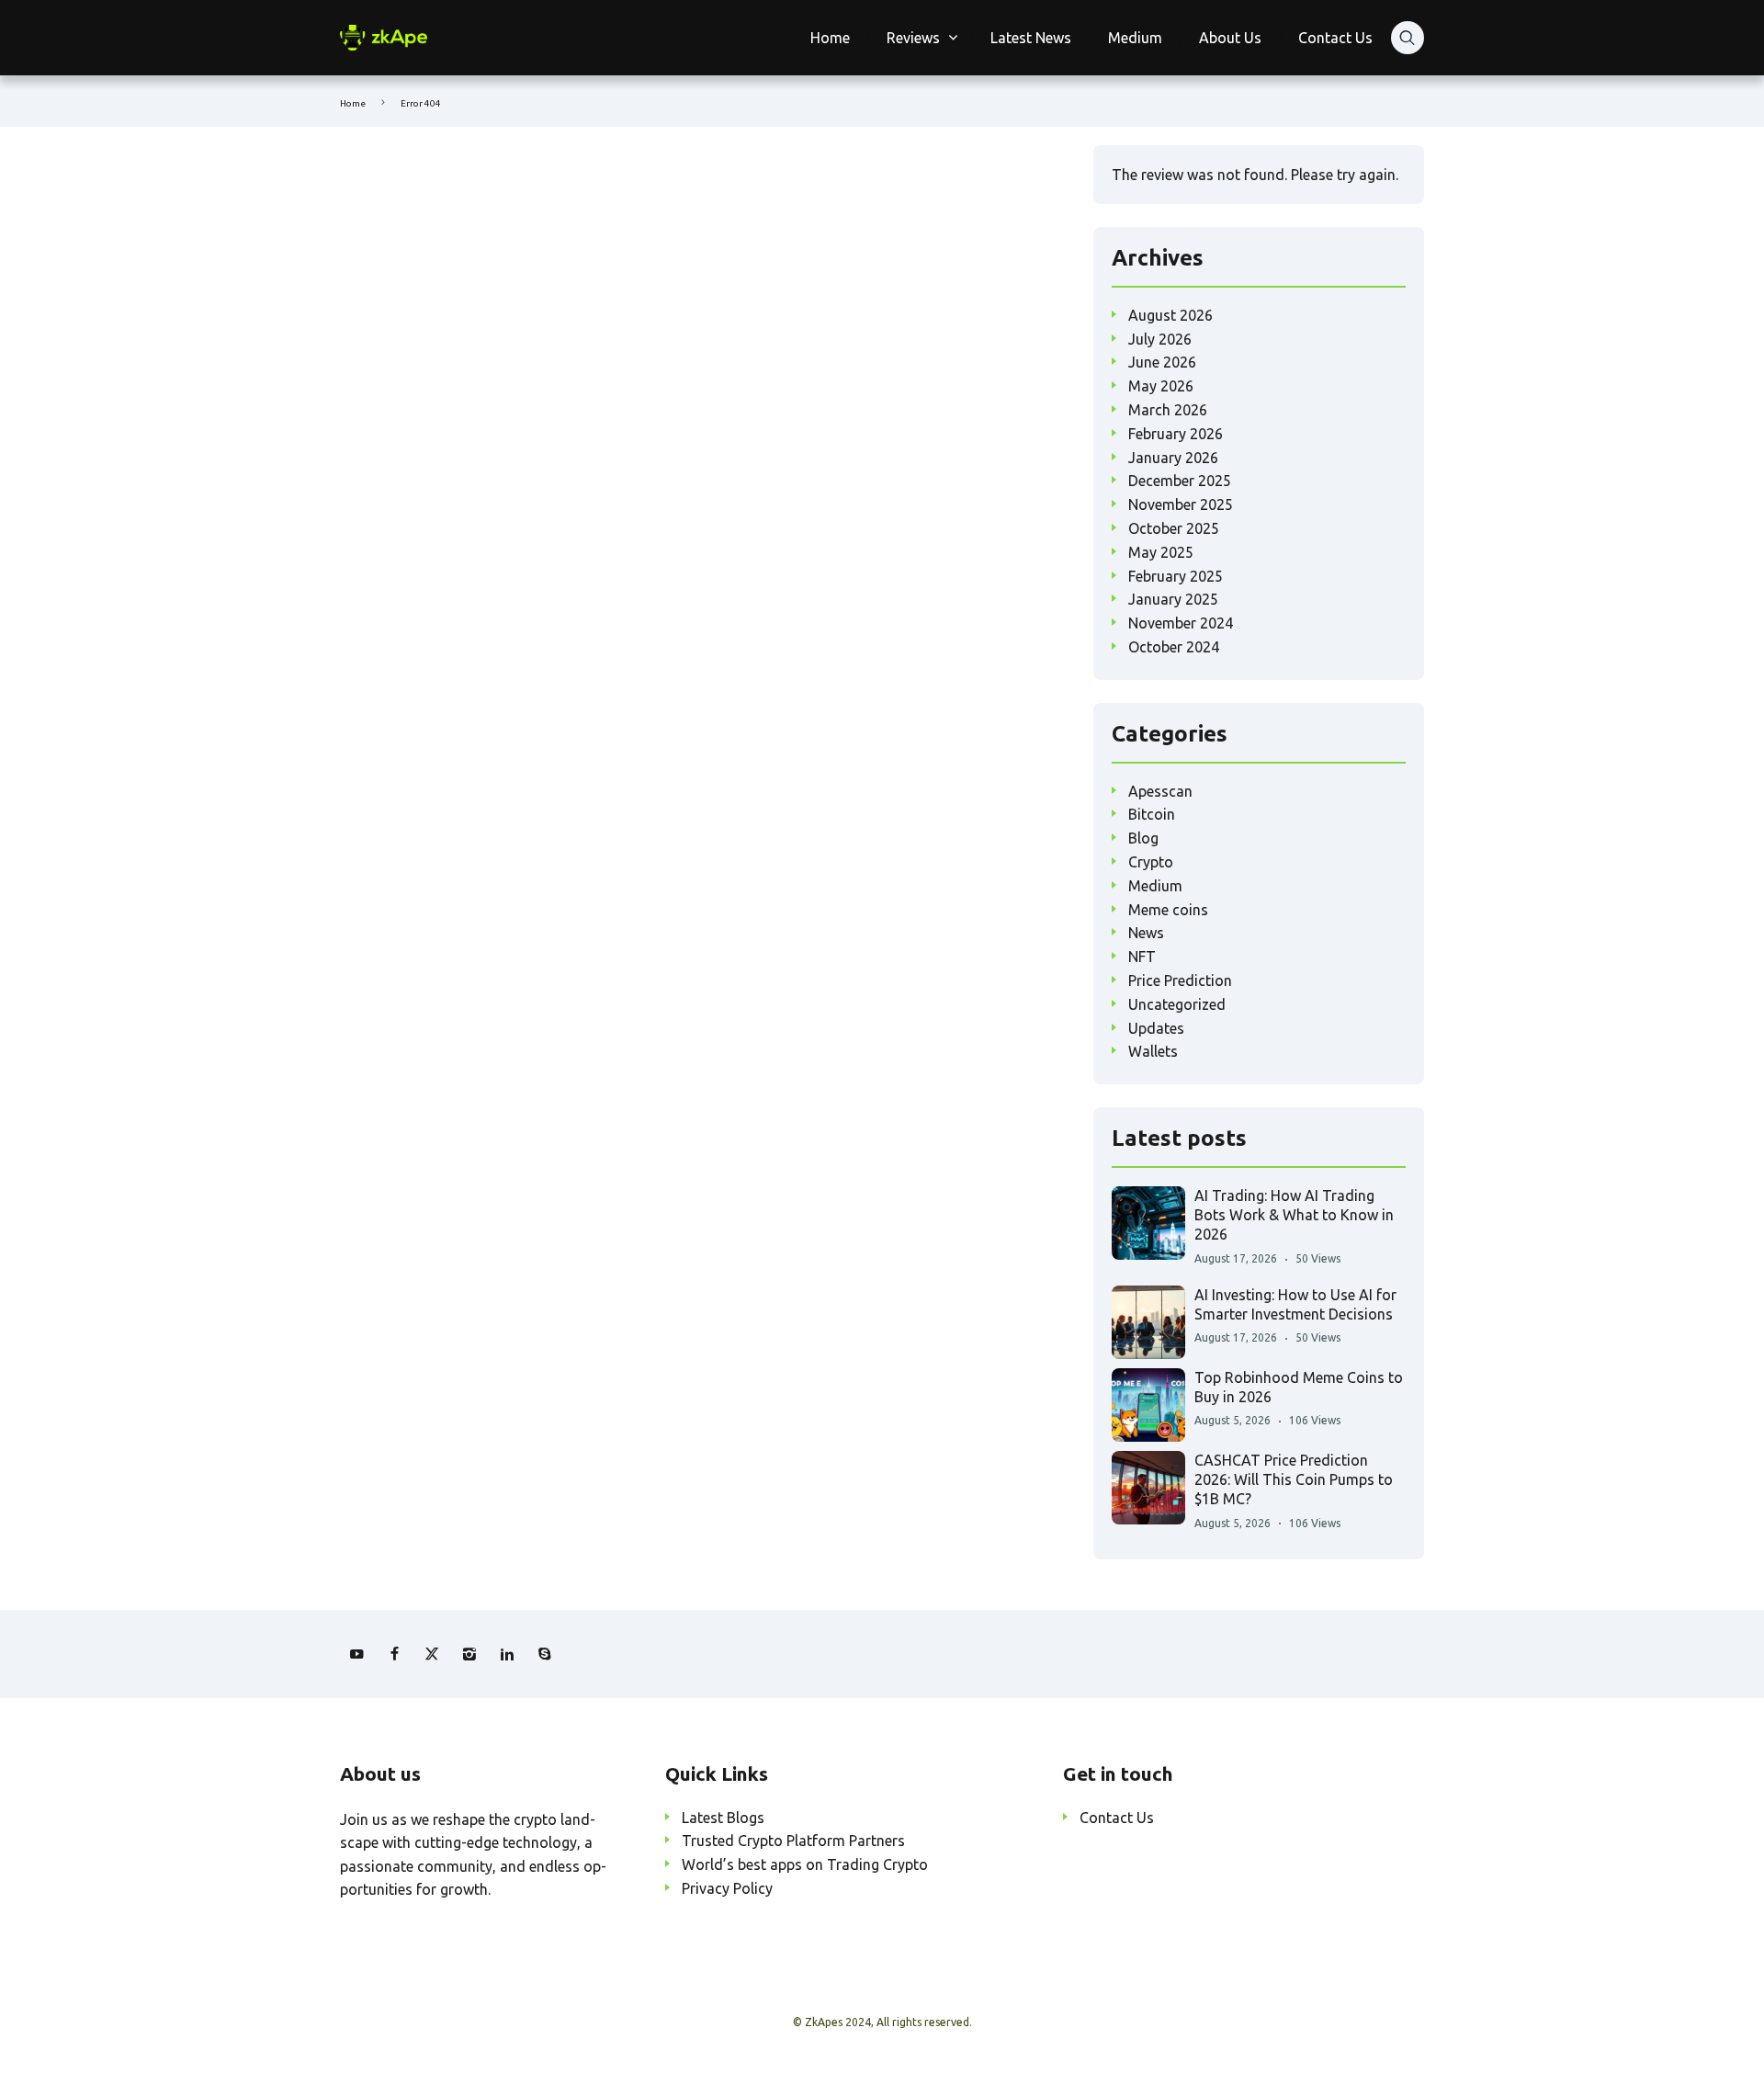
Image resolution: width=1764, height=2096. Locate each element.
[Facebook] (394, 1654)
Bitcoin (1152, 814)
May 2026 (1161, 386)
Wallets (1153, 1051)
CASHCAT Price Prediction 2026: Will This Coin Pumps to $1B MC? (1294, 1480)
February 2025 (1176, 576)
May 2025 (1161, 552)
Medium (1135, 38)
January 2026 (1173, 458)
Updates (1156, 1028)
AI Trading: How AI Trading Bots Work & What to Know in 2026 (1294, 1215)
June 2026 (1162, 362)
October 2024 (1174, 647)
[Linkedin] (507, 1654)
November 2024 (1181, 623)
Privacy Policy (727, 1888)
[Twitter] (432, 1654)
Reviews (913, 38)
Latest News (1031, 38)
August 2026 (1170, 315)
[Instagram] (469, 1654)
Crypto (1151, 862)
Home (830, 38)
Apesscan (1160, 791)
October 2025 (1174, 528)
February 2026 (1176, 434)
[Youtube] (356, 1654)
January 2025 (1173, 599)
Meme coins (1168, 910)
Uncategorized (1177, 1004)
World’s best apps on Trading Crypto (805, 1864)
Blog (1143, 838)
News (1146, 933)
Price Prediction (1180, 980)
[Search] (1408, 38)
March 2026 (1168, 410)
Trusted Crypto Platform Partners (793, 1841)
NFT (1142, 957)
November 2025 (1181, 504)
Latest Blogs (723, 1818)
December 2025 (1180, 481)
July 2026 (1160, 339)
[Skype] (545, 1654)
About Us (1230, 38)
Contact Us (1335, 38)
